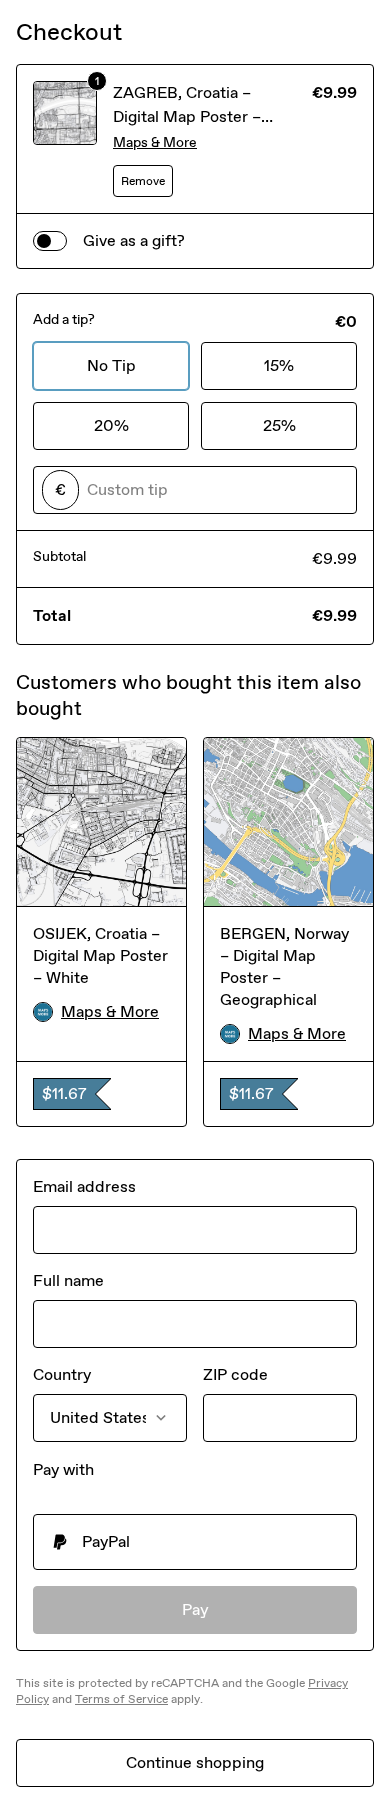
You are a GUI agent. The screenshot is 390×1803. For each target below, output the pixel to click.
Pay (195, 1609)
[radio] (195, 1542)
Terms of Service (121, 1699)
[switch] (50, 241)
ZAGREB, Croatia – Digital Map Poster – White (187, 116)
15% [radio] (279, 365)
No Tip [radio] (111, 365)
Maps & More (155, 142)
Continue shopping (195, 1762)
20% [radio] (111, 425)
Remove (143, 181)
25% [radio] (279, 425)
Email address (84, 1186)
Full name (68, 1280)
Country (62, 1374)
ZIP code (235, 1374)
